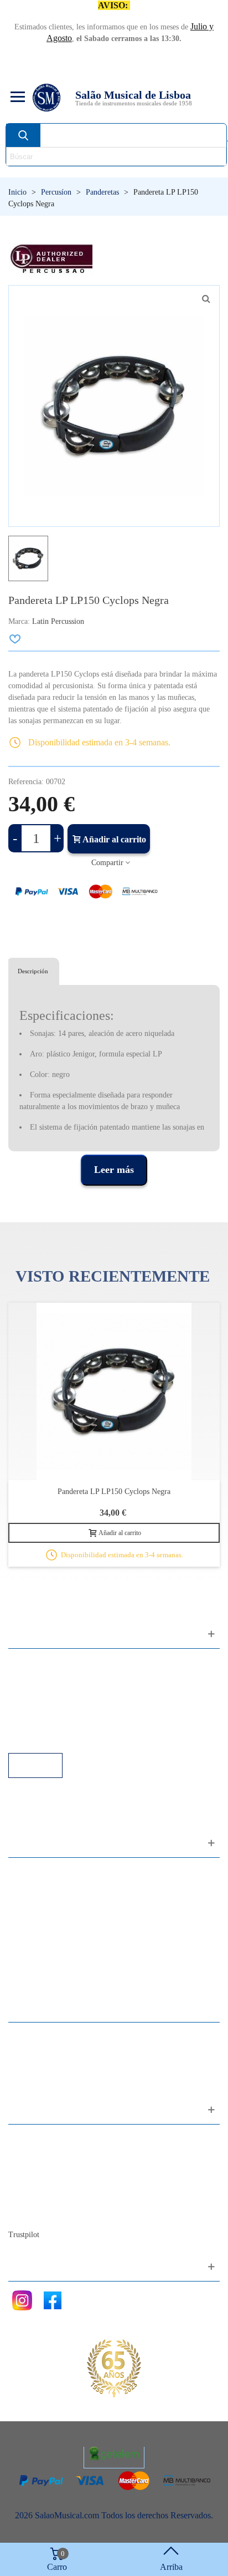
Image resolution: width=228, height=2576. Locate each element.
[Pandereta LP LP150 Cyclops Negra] (114, 1391)
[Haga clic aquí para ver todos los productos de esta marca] (51, 259)
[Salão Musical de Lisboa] (46, 98)
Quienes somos (46, 2169)
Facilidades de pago (54, 1738)
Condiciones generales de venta (74, 1708)
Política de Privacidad (57, 1693)
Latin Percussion (58, 621)
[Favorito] (15, 639)
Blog (28, 2214)
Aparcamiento (44, 1723)
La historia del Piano (55, 2199)
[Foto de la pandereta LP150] (206, 299)
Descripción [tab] (33, 971)
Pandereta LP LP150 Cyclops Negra (114, 1492)
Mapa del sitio (44, 2154)
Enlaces (33, 1678)
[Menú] (16, 98)
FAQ (28, 1663)
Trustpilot (24, 2235)
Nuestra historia (47, 2184)
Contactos (37, 2139)
